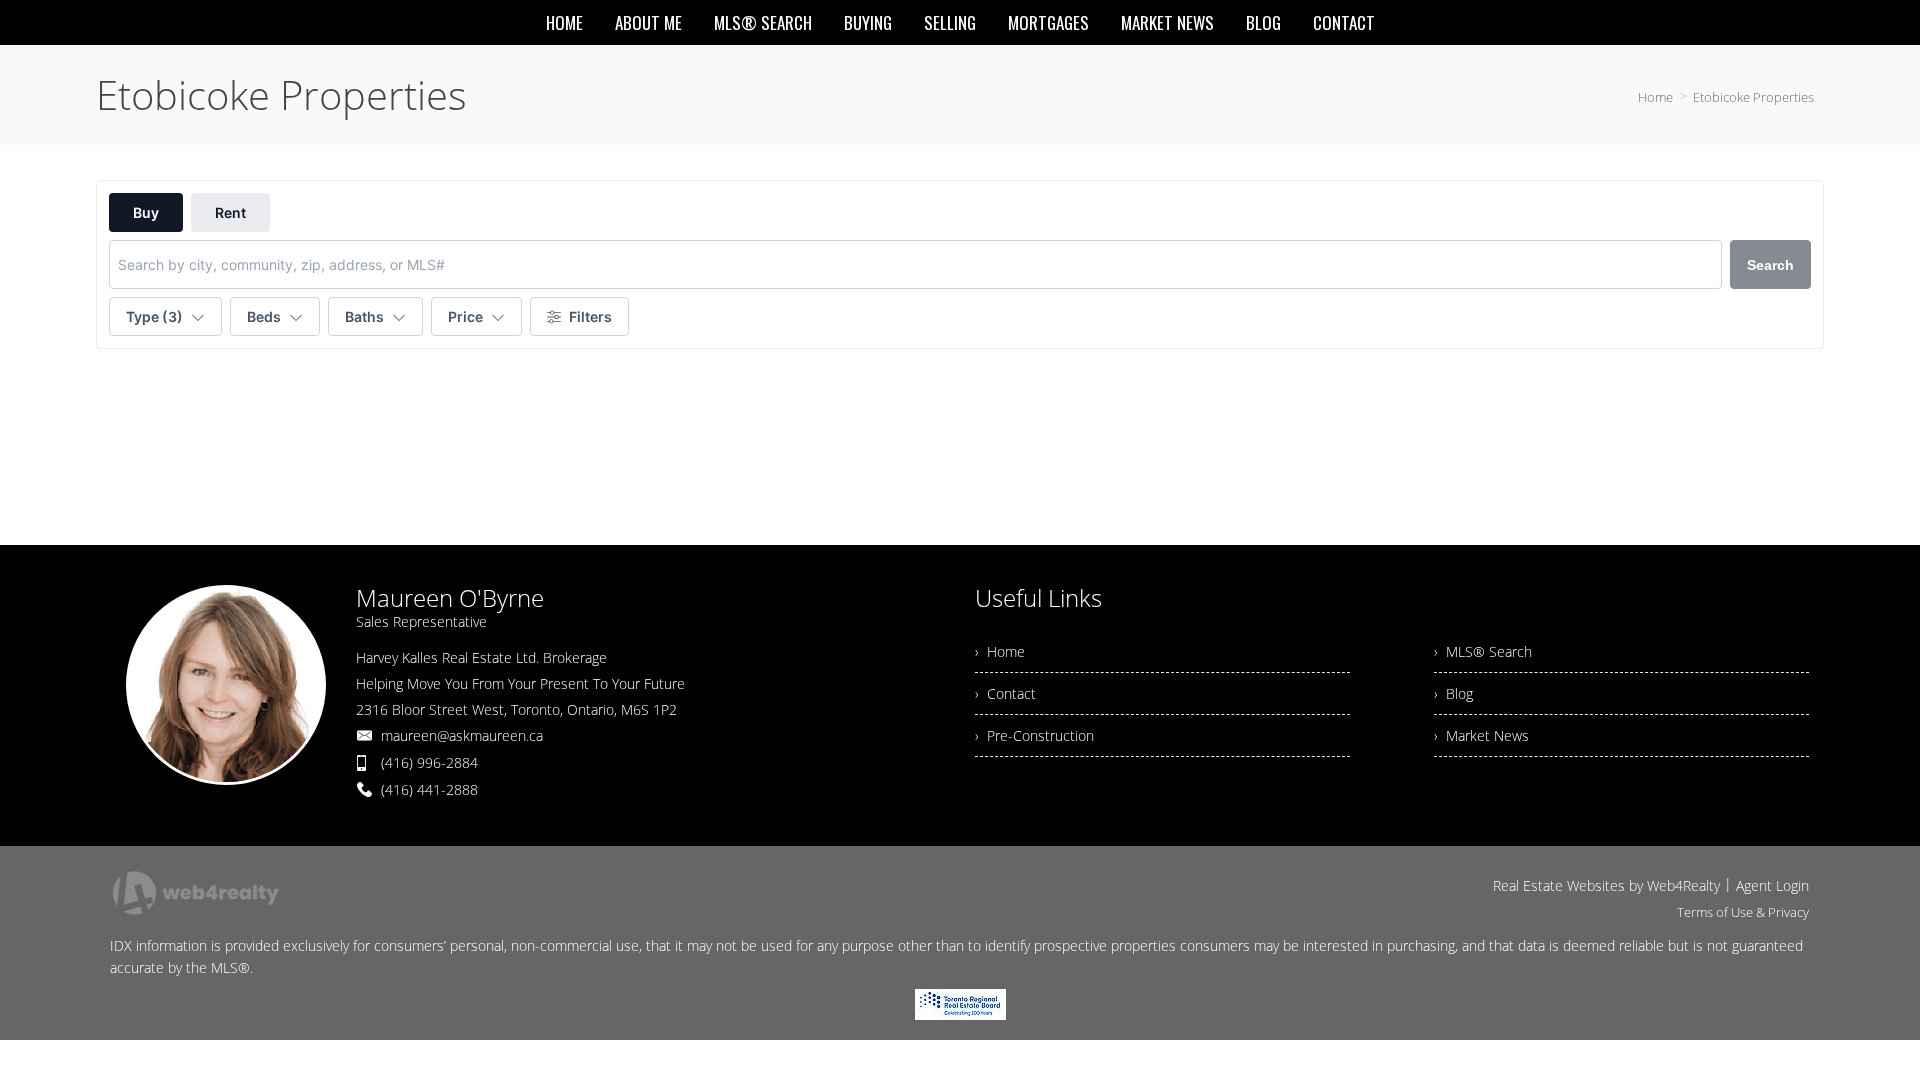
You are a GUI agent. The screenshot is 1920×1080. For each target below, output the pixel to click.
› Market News (1481, 735)
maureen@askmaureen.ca (462, 735)
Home (1655, 97)
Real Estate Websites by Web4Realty (1606, 885)
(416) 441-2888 (429, 789)
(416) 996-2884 (429, 762)
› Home (1000, 651)
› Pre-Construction (1034, 735)
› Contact (1005, 693)
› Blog (1453, 693)
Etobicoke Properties (1753, 97)
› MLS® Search (1483, 651)
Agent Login (1772, 885)
